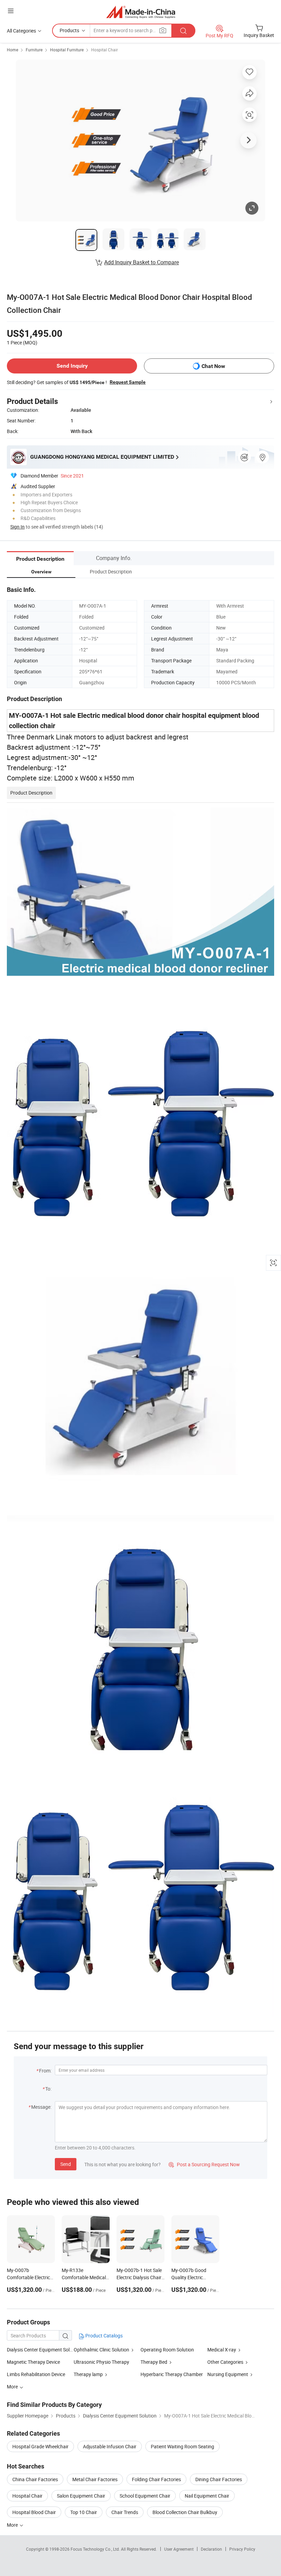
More (13, 2525)
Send (66, 2164)
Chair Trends (125, 2512)
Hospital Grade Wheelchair (40, 2446)
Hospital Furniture (67, 50)
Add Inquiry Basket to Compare (142, 262)
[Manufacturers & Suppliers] (141, 12)
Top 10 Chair (84, 2512)
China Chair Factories (35, 2479)
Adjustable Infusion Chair (110, 2446)
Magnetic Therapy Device (33, 2362)
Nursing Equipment (228, 2374)
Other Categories (225, 2362)
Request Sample (128, 382)
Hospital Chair (105, 50)
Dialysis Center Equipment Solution (40, 2350)
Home (13, 50)
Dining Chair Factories (219, 2479)
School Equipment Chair (145, 2496)
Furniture (34, 50)
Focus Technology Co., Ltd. (96, 2549)
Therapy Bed (154, 2362)
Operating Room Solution (167, 2350)
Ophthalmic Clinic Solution (101, 2350)
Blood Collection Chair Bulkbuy (185, 2512)
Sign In (17, 527)
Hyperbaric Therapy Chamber (172, 2374)
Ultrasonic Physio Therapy (101, 2362)
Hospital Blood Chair (34, 2512)
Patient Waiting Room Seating (182, 2446)
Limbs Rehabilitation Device (36, 2374)
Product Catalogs (103, 2336)
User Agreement (179, 2549)
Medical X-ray (222, 2350)
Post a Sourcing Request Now (204, 2164)
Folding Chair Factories (156, 2479)
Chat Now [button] (213, 366)
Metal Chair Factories (95, 2479)
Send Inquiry (72, 366)
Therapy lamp (88, 2374)
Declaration (211, 2549)
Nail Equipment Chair (207, 2496)
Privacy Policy (242, 2549)
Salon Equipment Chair (81, 2496)
